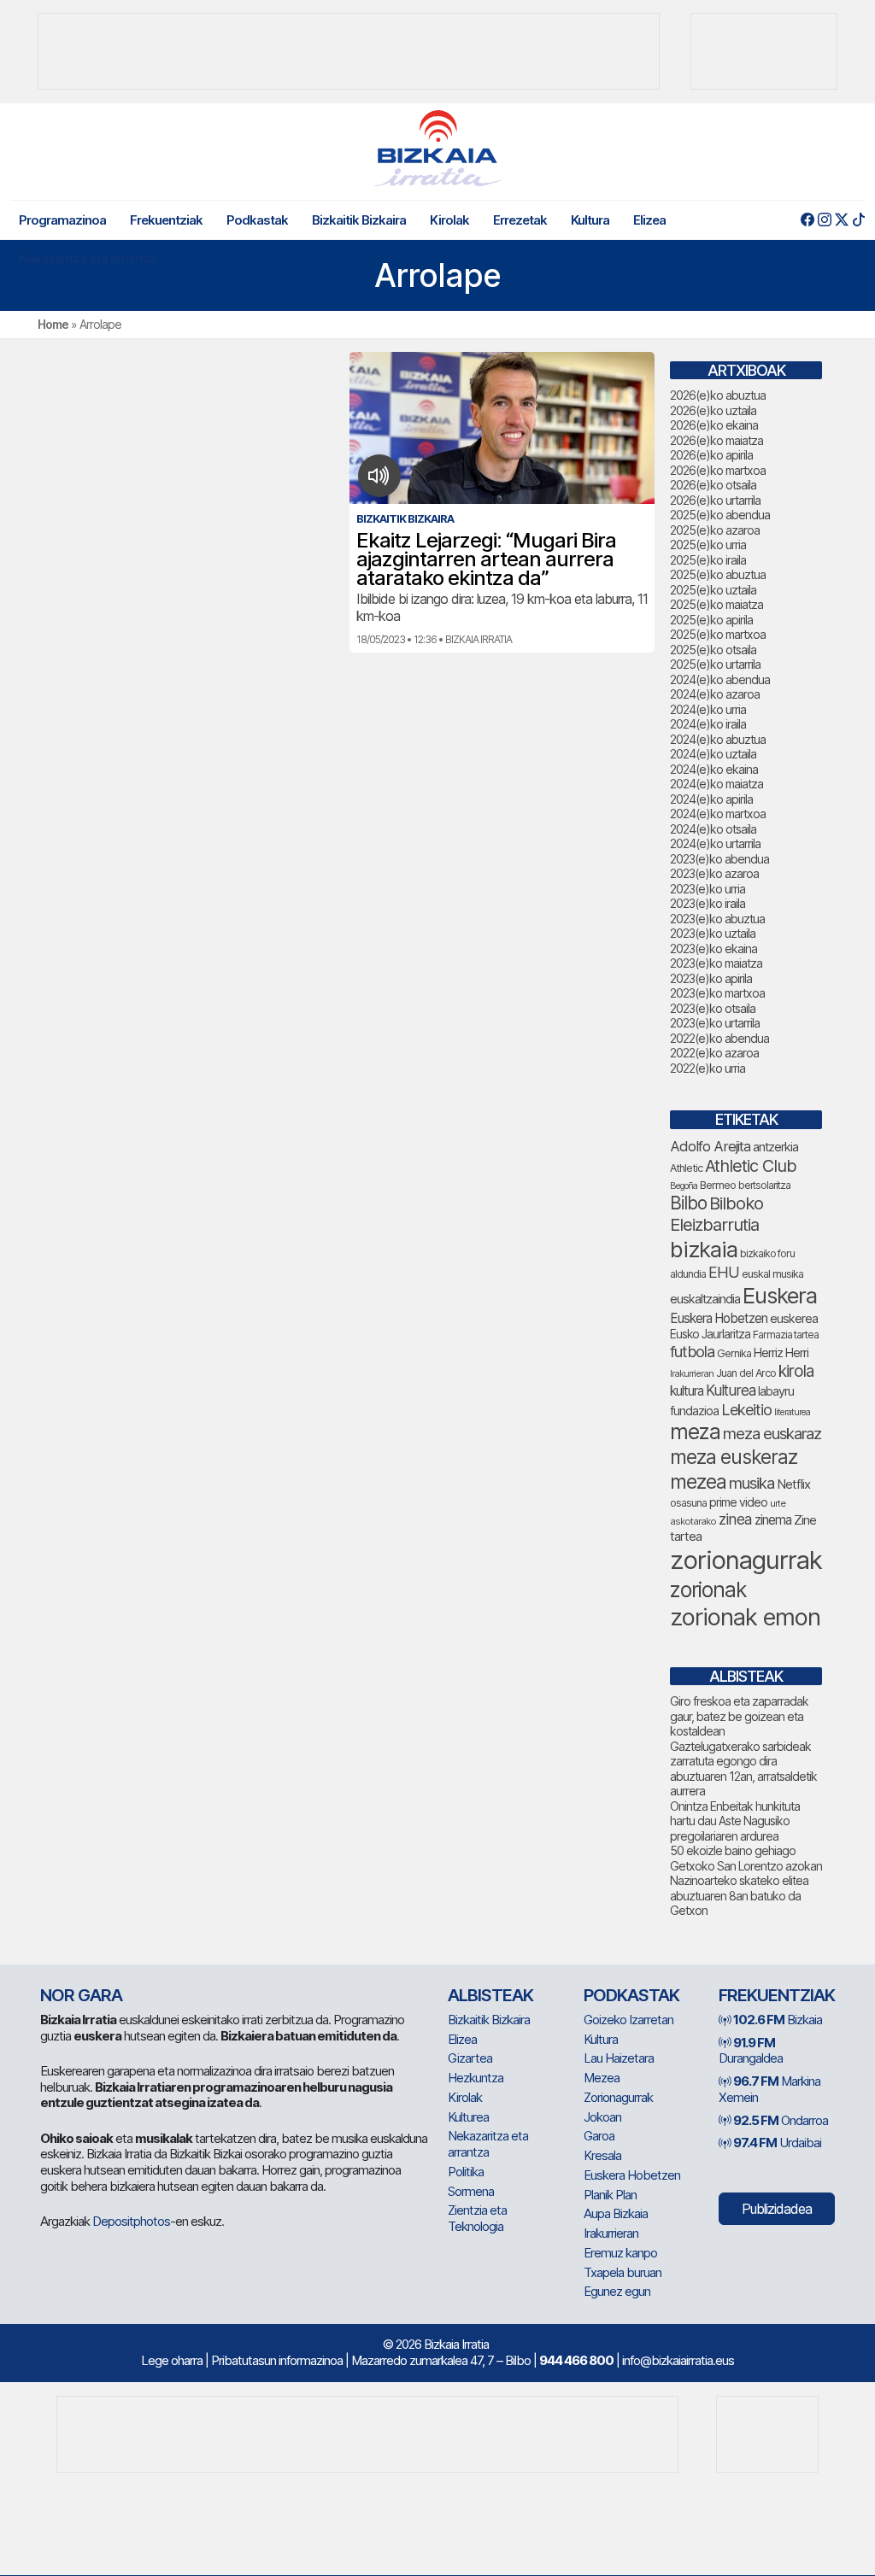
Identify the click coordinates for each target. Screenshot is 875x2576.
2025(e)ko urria (708, 544)
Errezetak (520, 220)
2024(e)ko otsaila (713, 829)
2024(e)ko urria (708, 709)
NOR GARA (81, 1995)
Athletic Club (751, 1166)
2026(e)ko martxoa (718, 470)
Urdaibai (777, 2143)
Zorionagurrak (618, 2097)
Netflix (793, 1484)
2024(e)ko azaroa (715, 694)
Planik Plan (610, 2195)
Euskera (780, 1295)
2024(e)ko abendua (720, 679)
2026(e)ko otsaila (713, 485)
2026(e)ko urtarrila (715, 500)
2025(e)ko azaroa (715, 530)
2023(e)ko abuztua (717, 919)
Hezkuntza (476, 2078)
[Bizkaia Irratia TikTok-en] (858, 220)
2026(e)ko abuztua (718, 395)
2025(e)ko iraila (708, 560)
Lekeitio (746, 1409)
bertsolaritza (764, 1185)
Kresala (602, 2155)
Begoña (684, 1186)
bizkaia (704, 1249)
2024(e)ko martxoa (718, 814)
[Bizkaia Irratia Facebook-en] (807, 220)
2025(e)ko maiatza (716, 604)
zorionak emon (745, 1617)
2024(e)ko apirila (711, 799)
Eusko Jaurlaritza (710, 1334)
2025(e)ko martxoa (718, 634)
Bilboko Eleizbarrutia (716, 1214)
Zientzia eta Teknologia (477, 2218)
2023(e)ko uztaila (713, 933)
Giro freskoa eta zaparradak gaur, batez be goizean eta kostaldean (739, 1716)
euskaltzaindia (705, 1299)
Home (53, 324)
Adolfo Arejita (710, 1146)
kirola (796, 1371)
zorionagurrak (746, 1560)
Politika (466, 2172)
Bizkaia (778, 2020)
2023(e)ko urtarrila (715, 1023)
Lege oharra (172, 2360)
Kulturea (731, 1390)
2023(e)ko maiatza (716, 963)
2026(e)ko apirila (711, 455)
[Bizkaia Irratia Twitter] (841, 220)
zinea (735, 1519)
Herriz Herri (781, 1353)
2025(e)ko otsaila (713, 650)
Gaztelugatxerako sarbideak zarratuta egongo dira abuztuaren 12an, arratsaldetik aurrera (743, 1769)
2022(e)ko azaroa (714, 1053)
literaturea (792, 1412)
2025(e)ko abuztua (718, 574)
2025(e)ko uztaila (713, 590)
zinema (773, 1520)
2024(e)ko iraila (708, 724)
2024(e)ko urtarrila (715, 843)
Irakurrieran (692, 1373)
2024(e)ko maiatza (716, 784)
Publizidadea (777, 2209)
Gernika (734, 1353)
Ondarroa (781, 2120)
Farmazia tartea (786, 1335)
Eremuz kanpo (620, 2253)
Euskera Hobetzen (719, 1318)
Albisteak (490, 1995)
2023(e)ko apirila (711, 978)
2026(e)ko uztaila (713, 410)
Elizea (649, 220)
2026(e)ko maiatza (716, 440)
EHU (724, 1272)
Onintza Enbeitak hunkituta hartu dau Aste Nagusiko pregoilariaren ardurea (735, 1821)
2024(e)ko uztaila (713, 754)
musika (752, 1483)
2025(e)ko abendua (720, 515)
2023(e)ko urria (708, 889)
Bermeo (718, 1185)
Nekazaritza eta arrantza (88, 258)
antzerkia (775, 1147)
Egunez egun (617, 2291)
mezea (698, 1482)
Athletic (686, 1168)
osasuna (688, 1503)
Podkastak (257, 220)
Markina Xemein (769, 2089)
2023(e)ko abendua (719, 859)
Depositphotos (131, 2221)
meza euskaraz (772, 1433)
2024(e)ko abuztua (718, 739)
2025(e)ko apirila (711, 620)
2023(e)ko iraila (708, 903)
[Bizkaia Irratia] (437, 148)
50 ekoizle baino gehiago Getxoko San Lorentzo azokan (746, 1858)
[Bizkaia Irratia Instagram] (824, 220)
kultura (687, 1391)
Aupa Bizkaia (616, 2213)
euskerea (794, 1318)
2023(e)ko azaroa (714, 873)
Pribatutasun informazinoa (277, 2360)
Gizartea (470, 2058)
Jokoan (602, 2117)
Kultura (590, 220)
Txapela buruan (622, 2272)
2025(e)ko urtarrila (715, 664)
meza (695, 1431)
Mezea (602, 2078)
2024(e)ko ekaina (714, 769)
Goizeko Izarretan (628, 2020)
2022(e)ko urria (708, 1068)
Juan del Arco (746, 1373)
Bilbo (688, 1203)
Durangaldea (751, 2051)
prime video (738, 1502)
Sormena (471, 2191)
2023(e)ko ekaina (714, 948)
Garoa (599, 2136)
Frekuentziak (166, 220)
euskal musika (772, 1274)
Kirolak (449, 220)
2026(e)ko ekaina (714, 425)
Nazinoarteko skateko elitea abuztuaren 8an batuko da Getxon (739, 1895)
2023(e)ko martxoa (717, 993)
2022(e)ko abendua (719, 1038)
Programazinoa (62, 220)
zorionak (708, 1590)
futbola (692, 1351)
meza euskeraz (734, 1457)
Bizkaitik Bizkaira (359, 220)
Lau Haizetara (619, 2058)
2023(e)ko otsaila (713, 1008)
